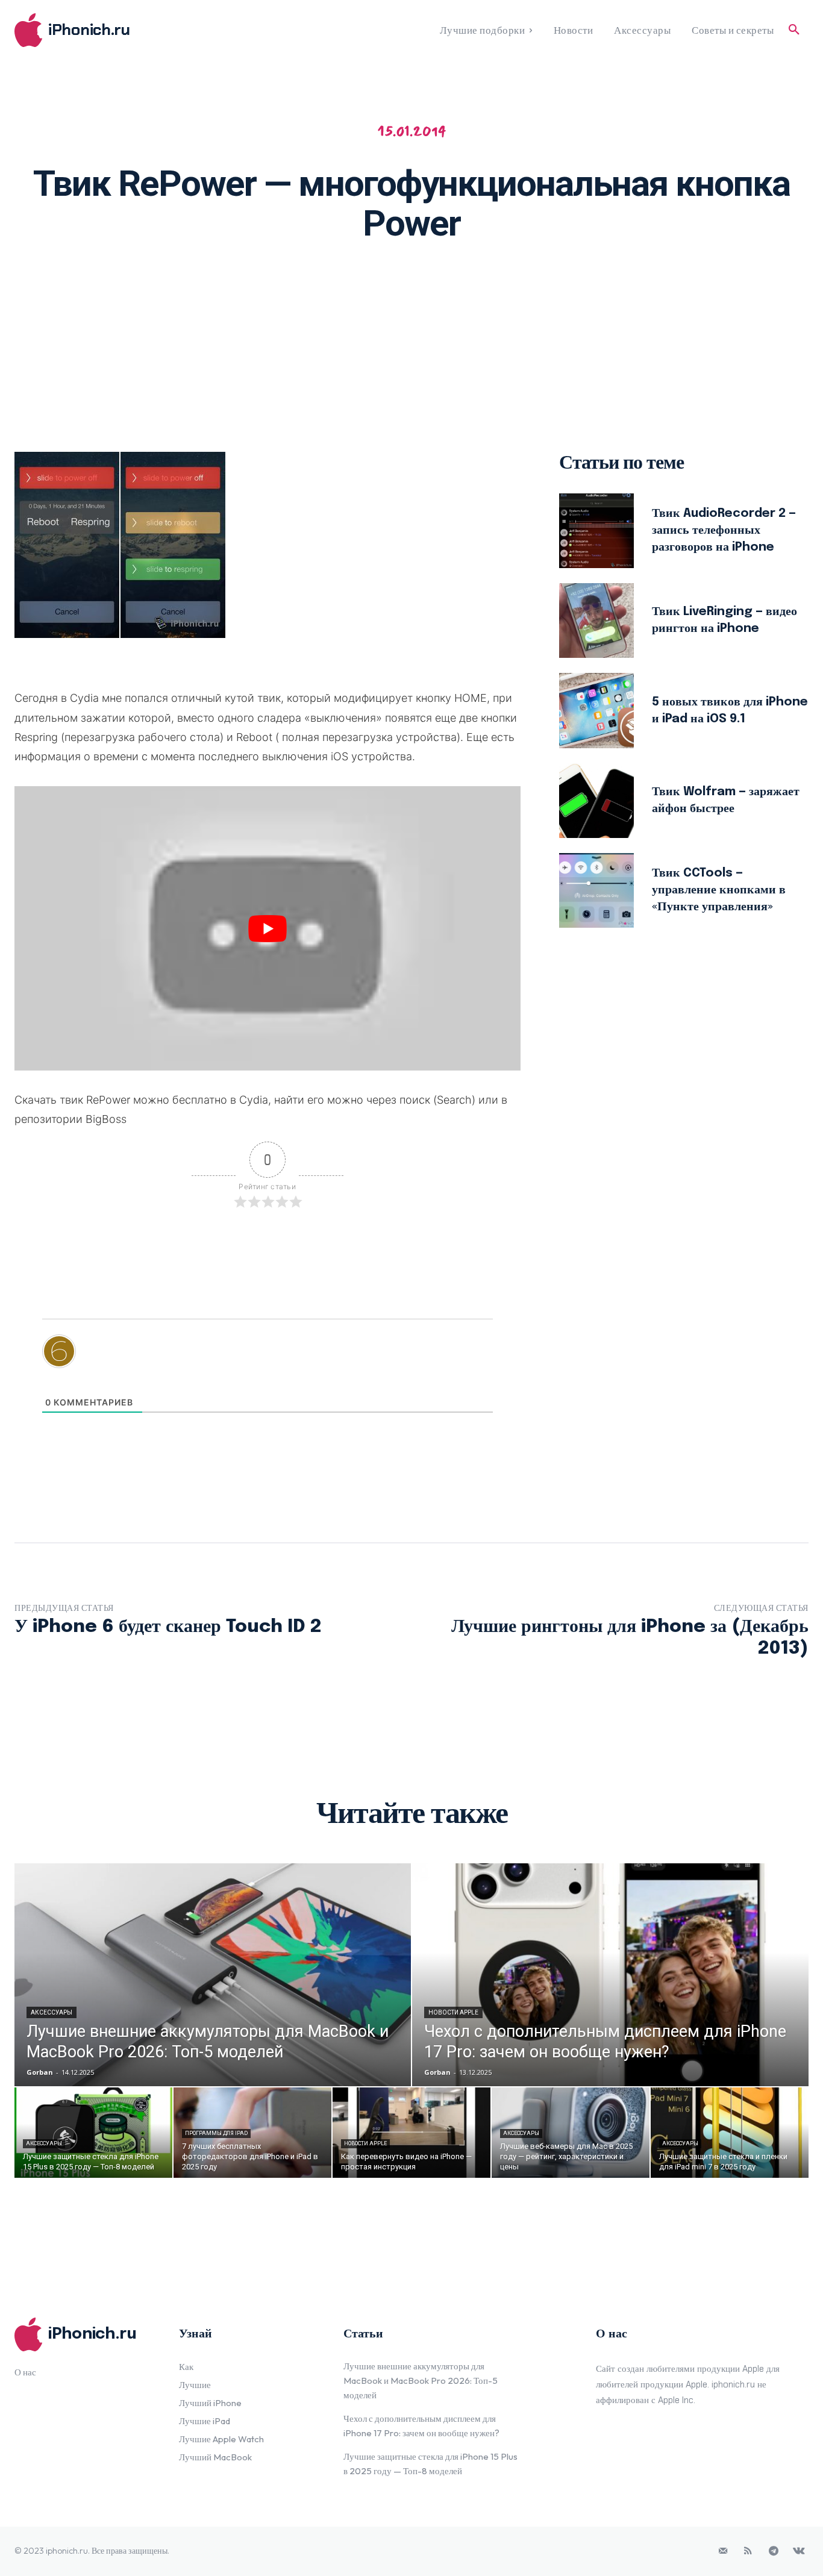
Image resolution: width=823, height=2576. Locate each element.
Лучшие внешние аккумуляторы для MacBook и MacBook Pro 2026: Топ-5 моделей (421, 2381)
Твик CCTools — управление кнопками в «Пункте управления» (719, 890)
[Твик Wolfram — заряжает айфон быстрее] (596, 801)
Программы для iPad (216, 2133)
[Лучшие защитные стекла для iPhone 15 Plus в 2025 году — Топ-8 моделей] (93, 2133)
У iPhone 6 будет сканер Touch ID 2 (168, 1627)
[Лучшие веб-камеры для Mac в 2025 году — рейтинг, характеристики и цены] (571, 2133)
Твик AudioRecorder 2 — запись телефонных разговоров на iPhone (724, 530)
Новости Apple (453, 2012)
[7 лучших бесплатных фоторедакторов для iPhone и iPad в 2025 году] (252, 2133)
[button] (794, 30)
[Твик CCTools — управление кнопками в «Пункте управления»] (596, 890)
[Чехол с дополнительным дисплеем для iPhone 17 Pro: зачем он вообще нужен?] (610, 1975)
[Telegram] (774, 2551)
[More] (568, 291)
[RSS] (748, 2551)
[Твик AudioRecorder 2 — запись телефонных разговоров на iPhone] (596, 531)
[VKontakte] (799, 2551)
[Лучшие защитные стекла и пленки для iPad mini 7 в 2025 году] (730, 2133)
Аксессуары (52, 2012)
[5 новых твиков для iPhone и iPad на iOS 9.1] (596, 710)
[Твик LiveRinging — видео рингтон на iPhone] (596, 621)
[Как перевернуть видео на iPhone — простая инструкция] (411, 2133)
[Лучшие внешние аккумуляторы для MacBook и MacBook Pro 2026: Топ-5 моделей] (213, 1975)
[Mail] (723, 2551)
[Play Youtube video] (268, 928)
